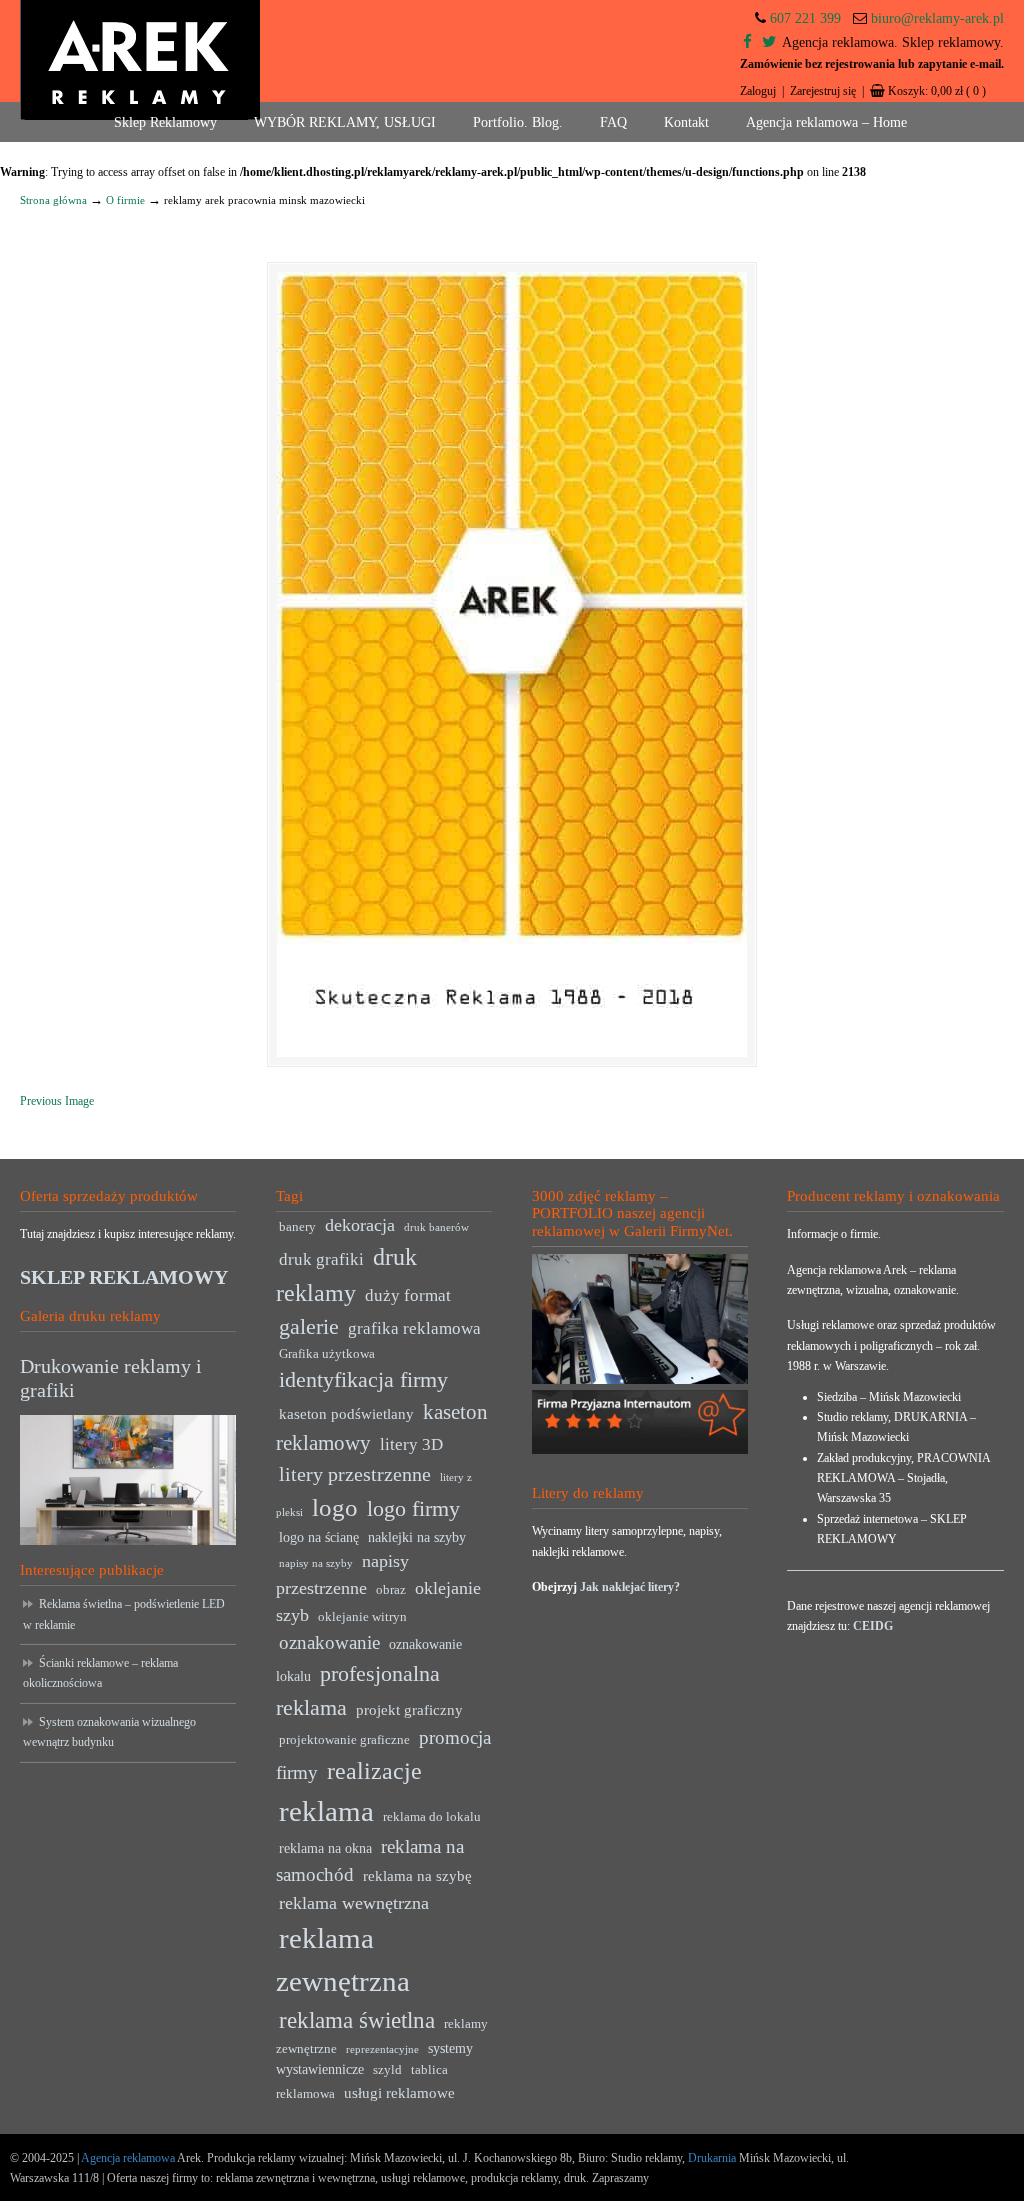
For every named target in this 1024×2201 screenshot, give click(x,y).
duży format (408, 1295)
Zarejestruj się (823, 91)
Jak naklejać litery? (630, 1587)
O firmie (125, 200)
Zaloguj (758, 91)
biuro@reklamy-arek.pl (937, 18)
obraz (391, 1590)
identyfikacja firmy (363, 1380)
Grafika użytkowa (327, 1354)
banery (297, 1227)
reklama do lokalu (432, 1817)
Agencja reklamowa (128, 2158)
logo (335, 1507)
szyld (387, 2070)
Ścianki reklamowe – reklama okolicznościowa (100, 1673)
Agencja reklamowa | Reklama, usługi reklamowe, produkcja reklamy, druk (140, 60)
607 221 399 (805, 18)
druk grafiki (321, 1259)
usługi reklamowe (399, 2092)
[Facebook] (747, 42)
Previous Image (57, 1101)
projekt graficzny (409, 1709)
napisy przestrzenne (342, 1574)
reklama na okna (325, 1848)
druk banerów (436, 1227)
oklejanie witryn (362, 1617)
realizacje (374, 1771)
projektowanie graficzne (344, 1740)
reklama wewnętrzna (354, 1903)
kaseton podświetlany (346, 1413)
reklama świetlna (357, 2020)
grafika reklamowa (414, 1328)
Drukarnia (710, 2158)
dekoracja (360, 1225)
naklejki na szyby (417, 1537)
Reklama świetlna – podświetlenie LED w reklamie (124, 1614)
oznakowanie (329, 1642)
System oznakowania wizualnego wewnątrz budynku (109, 1732)
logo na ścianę (319, 1537)
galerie (309, 1327)
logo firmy (413, 1508)
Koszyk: (937, 91)
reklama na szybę (417, 1875)
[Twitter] (769, 42)
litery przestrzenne (355, 1474)
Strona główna (53, 200)
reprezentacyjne (382, 2049)
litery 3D (411, 1444)
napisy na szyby (316, 1563)
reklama (326, 1811)
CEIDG (873, 1626)
